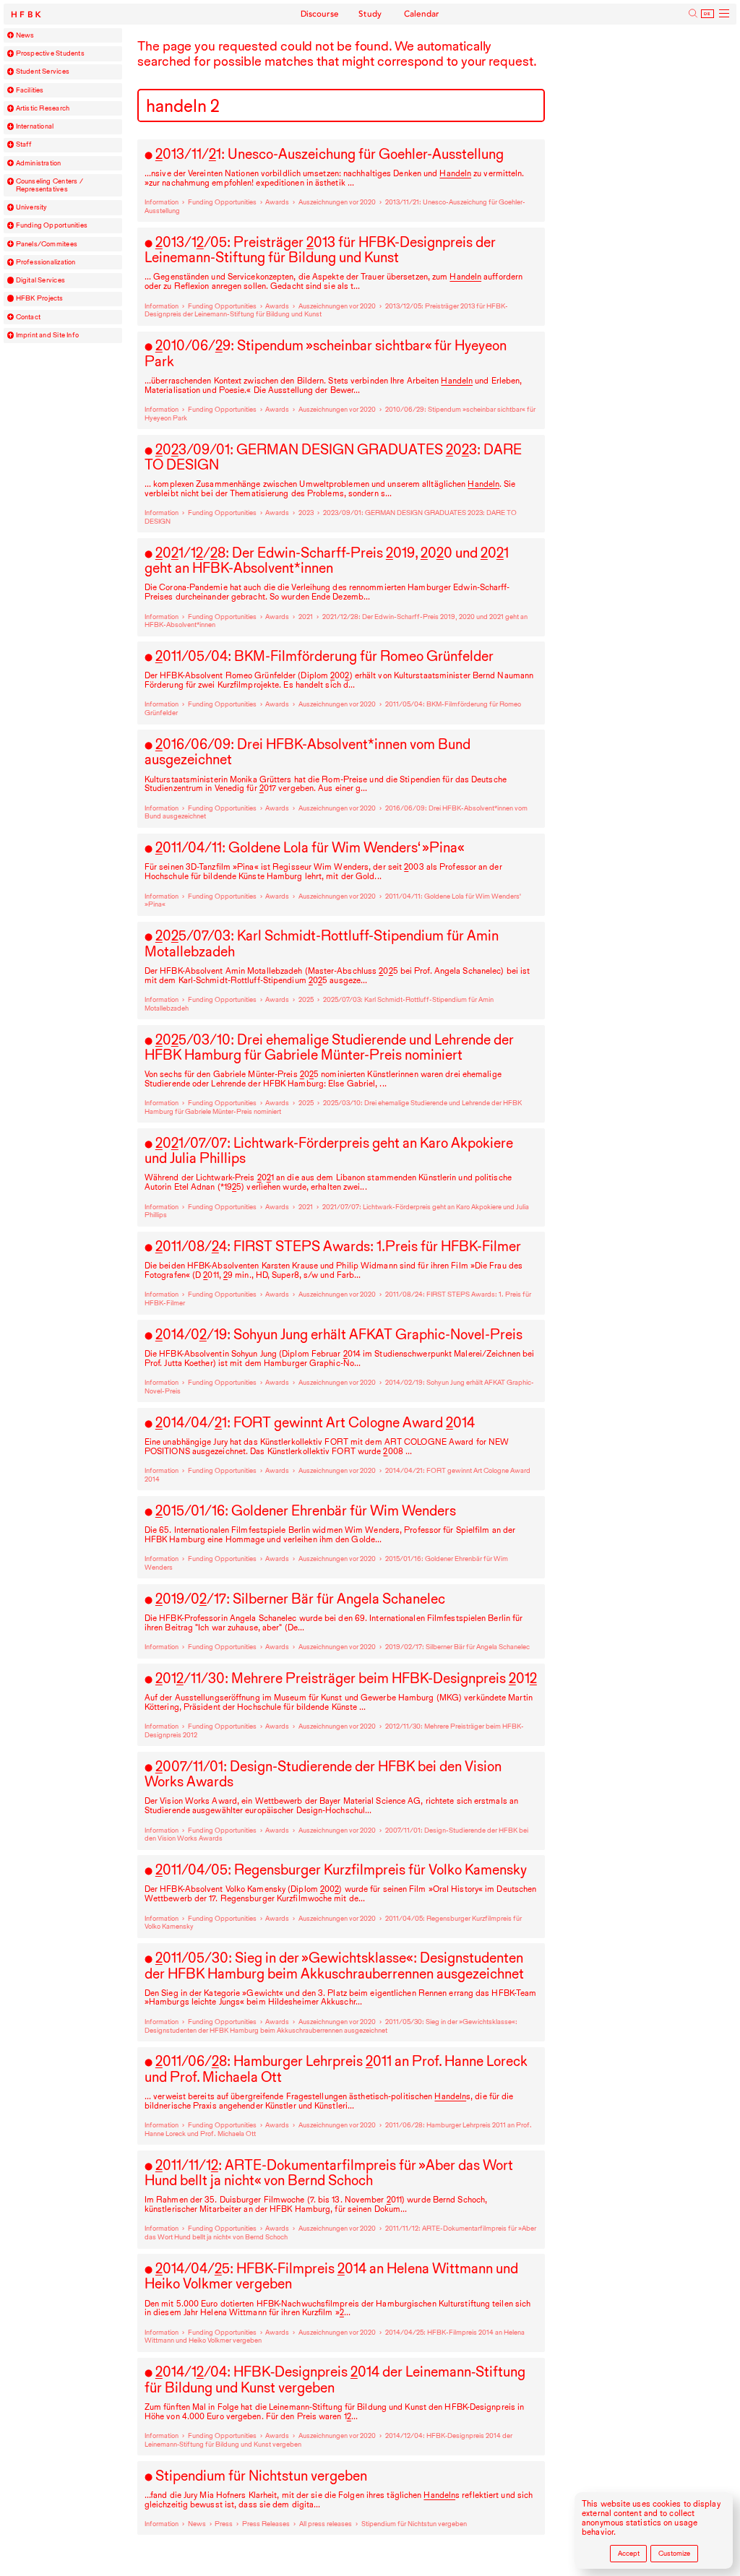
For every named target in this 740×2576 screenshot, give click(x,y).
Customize (674, 2553)
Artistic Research (43, 108)
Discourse (320, 14)
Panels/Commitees (47, 244)
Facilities (30, 90)
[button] (11, 35)
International (35, 126)
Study (370, 14)
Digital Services (40, 280)
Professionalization (46, 262)
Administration (39, 163)
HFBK (27, 15)
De (707, 14)
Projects (40, 298)
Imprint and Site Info (48, 335)
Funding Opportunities (52, 225)
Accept (629, 2553)
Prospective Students (50, 53)
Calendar (422, 14)
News (25, 35)
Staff (24, 144)
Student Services (43, 72)
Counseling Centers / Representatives (50, 185)
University (32, 207)
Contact (29, 317)
